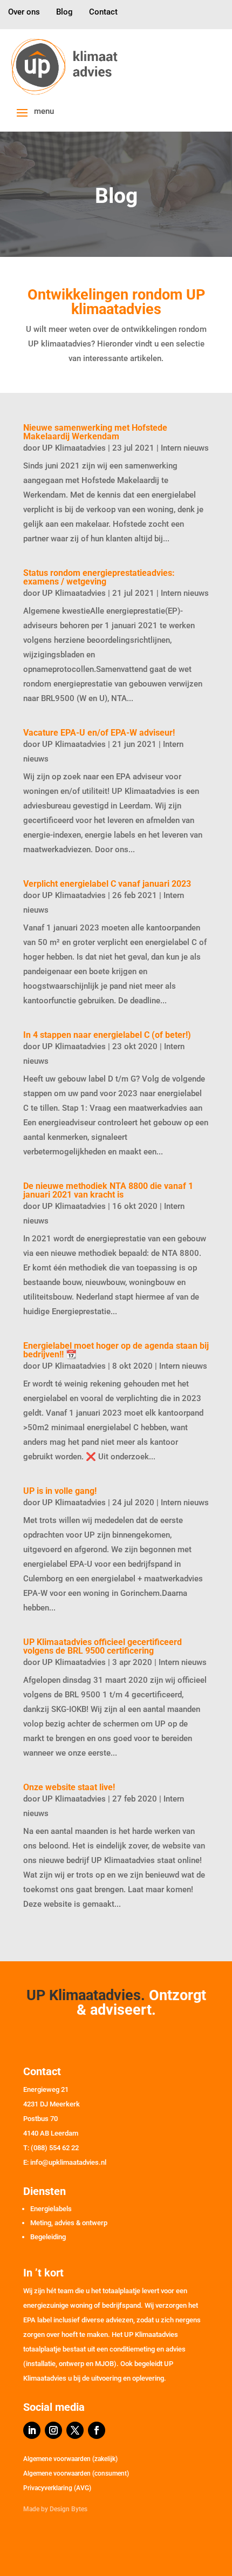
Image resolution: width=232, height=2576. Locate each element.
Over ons (24, 12)
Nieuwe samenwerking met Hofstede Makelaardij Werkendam (95, 432)
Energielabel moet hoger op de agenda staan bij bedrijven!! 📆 (116, 1350)
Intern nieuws (185, 448)
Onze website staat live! (69, 1787)
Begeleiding (48, 2237)
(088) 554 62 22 (55, 2148)
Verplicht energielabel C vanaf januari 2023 (107, 884)
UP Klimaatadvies (74, 448)
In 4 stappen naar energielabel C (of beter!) (107, 1035)
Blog (64, 12)
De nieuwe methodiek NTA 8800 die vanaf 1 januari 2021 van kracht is (108, 1190)
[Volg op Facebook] (97, 2430)
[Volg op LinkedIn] (32, 2430)
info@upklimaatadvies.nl (68, 2162)
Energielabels (51, 2209)
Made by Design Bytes (55, 2509)
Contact (103, 12)
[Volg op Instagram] (53, 2430)
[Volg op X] (75, 2430)
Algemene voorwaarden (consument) (76, 2473)
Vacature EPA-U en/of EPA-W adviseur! (99, 733)
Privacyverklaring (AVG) (57, 2488)
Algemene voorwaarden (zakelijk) (70, 2459)
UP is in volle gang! (60, 1491)
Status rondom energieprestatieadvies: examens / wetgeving (99, 577)
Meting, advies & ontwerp (69, 2223)
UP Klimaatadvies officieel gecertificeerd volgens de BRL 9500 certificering (103, 1646)
